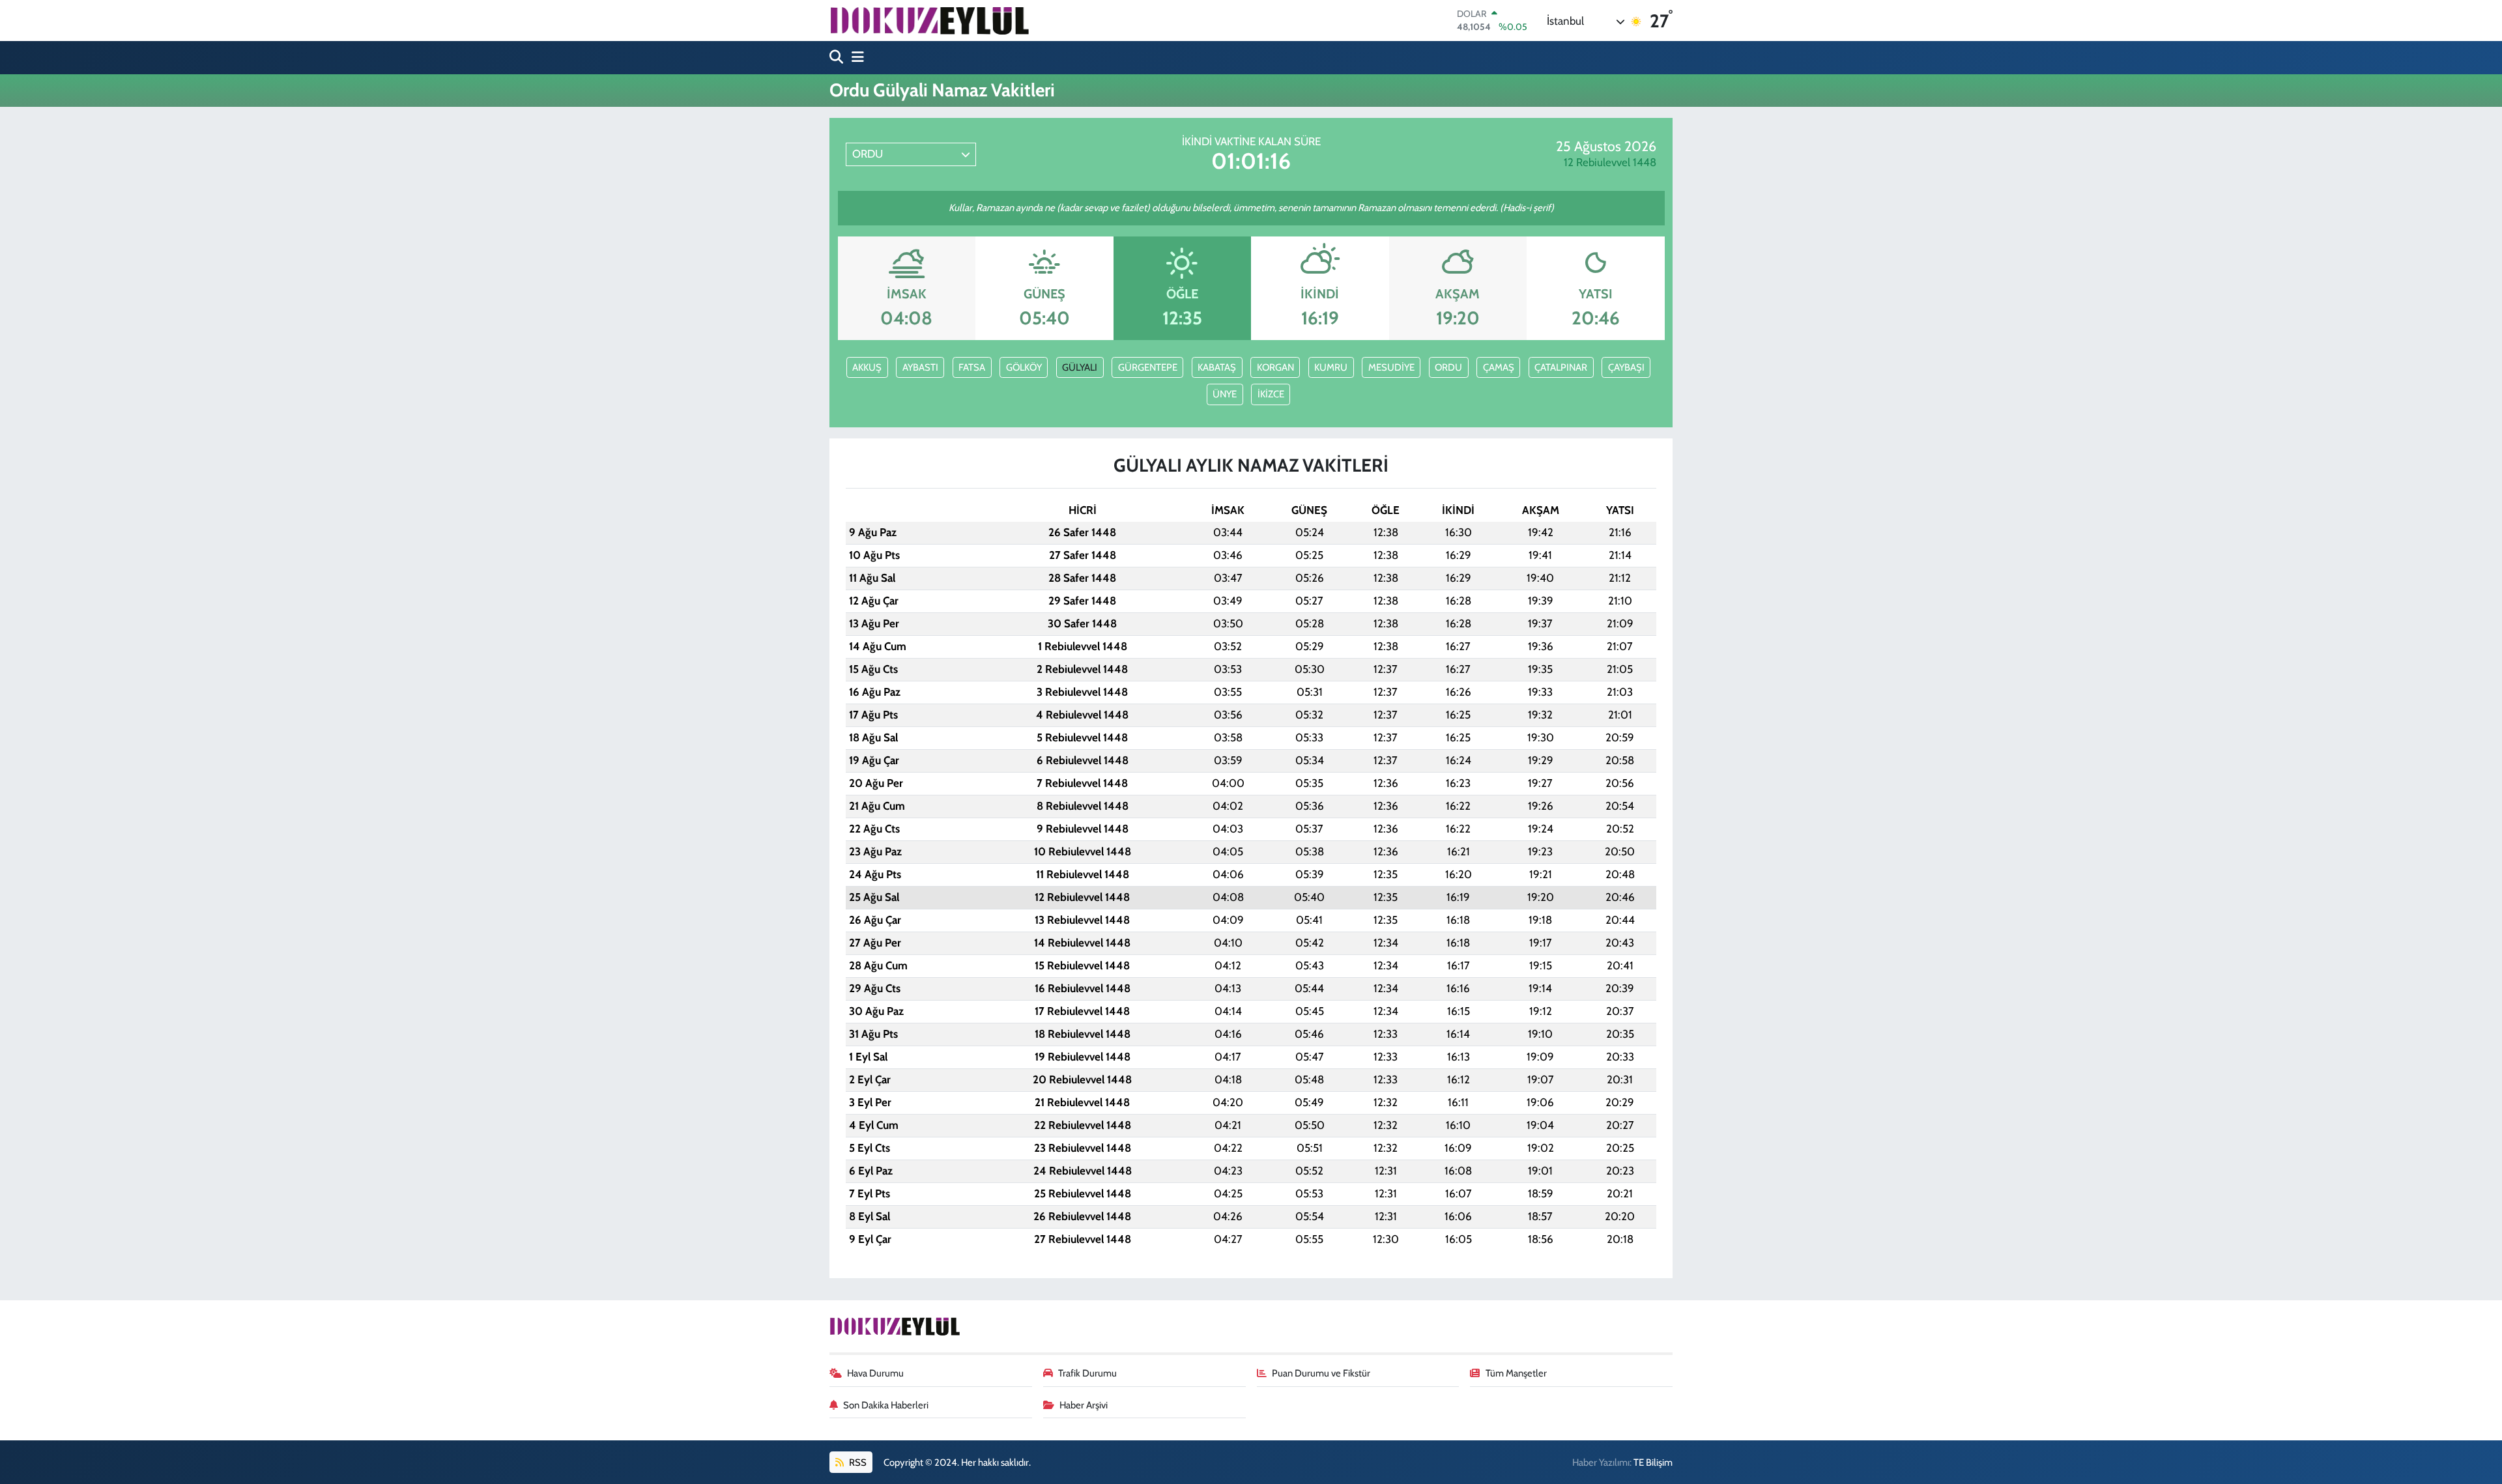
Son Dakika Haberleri (886, 1405)
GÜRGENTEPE (1148, 367)
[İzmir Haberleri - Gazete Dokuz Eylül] (929, 20)
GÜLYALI (1080, 367)
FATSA (972, 367)
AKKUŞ (867, 367)
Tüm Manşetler (1516, 1373)
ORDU (1448, 367)
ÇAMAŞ (1499, 367)
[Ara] (838, 58)
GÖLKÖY (1024, 367)
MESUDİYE (1391, 367)
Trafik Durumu (1087, 1373)
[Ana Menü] (855, 58)
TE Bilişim (1653, 1463)
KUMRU (1331, 367)
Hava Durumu (875, 1373)
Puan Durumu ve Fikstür (1321, 1373)
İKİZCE (1271, 394)
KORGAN (1275, 367)
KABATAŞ (1217, 367)
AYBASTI (920, 367)
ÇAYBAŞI (1626, 367)
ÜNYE (1225, 394)
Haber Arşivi (1084, 1405)
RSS (857, 1463)
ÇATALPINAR (1561, 367)
